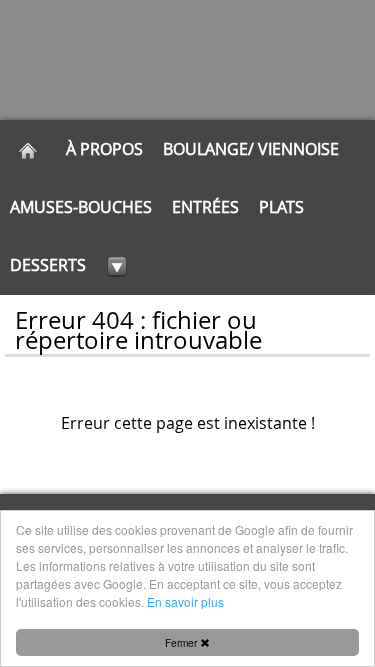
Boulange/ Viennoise (251, 149)
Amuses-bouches (81, 207)
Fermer (182, 642)
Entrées (205, 207)
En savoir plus (185, 601)
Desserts (48, 265)
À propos (104, 149)
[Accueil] (28, 149)
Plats (281, 207)
